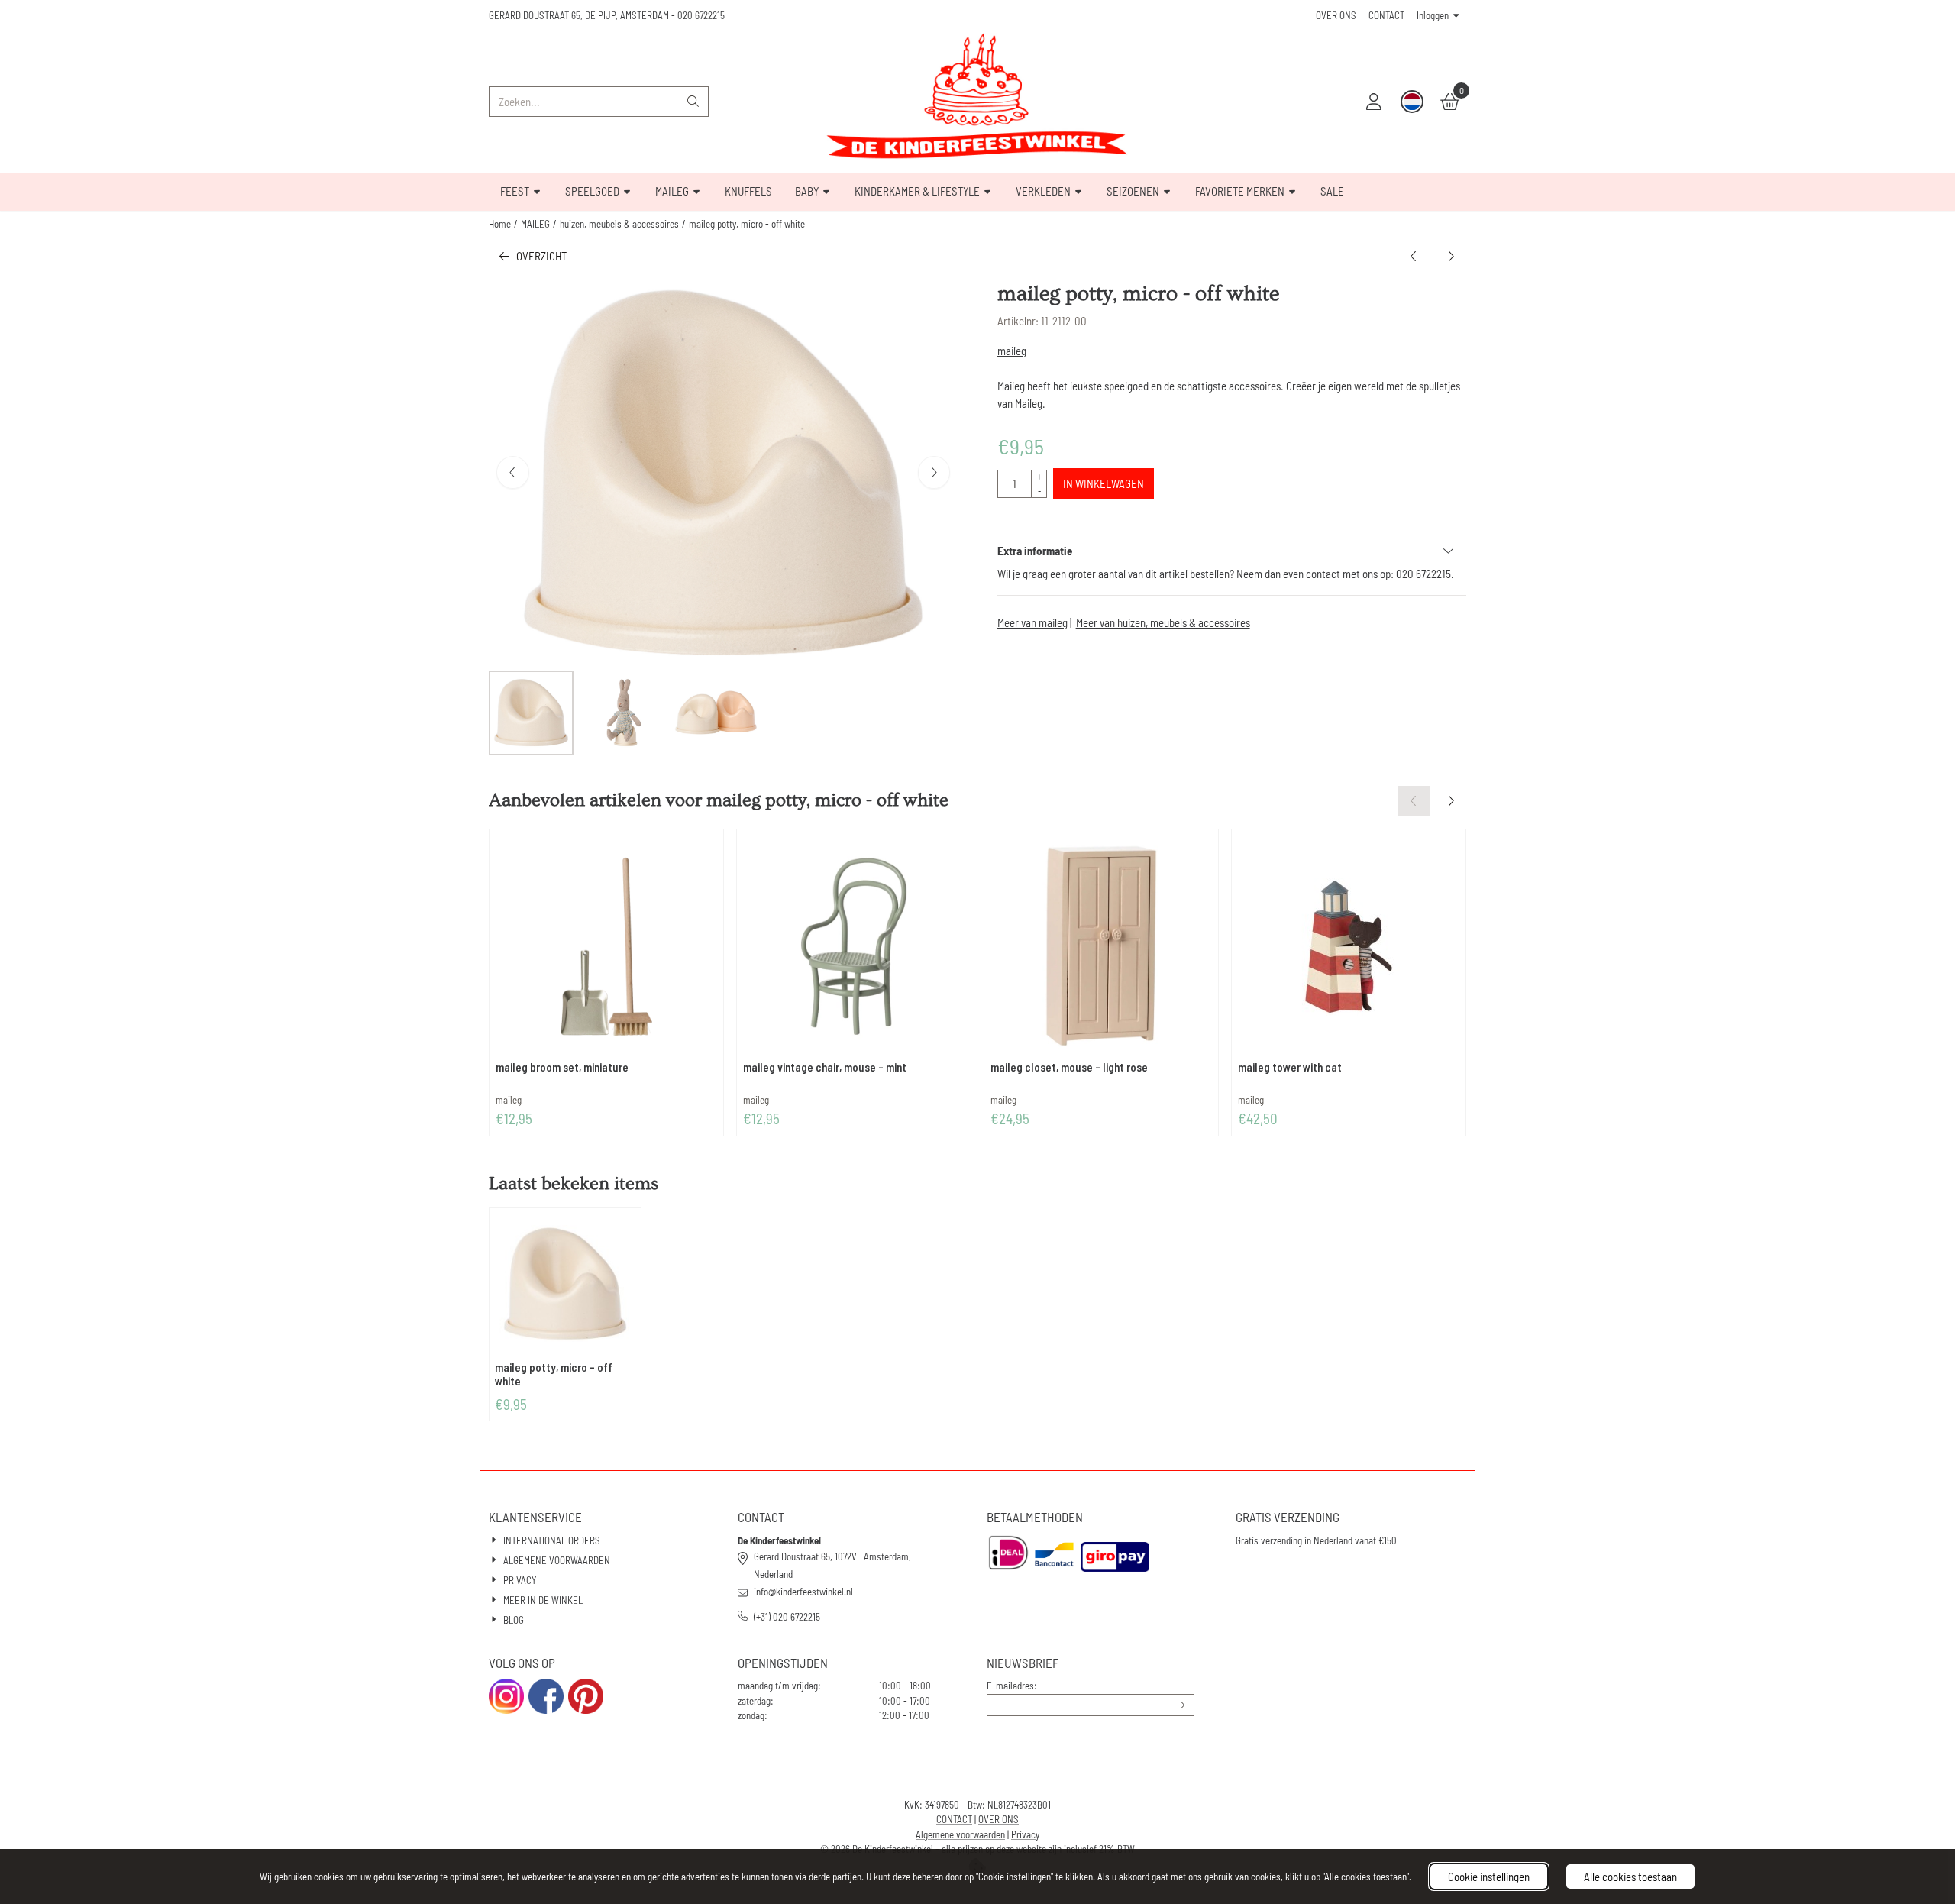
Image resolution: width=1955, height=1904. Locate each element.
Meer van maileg (1032, 622)
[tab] (1232, 551)
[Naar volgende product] (1451, 256)
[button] (1374, 102)
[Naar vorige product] (1414, 256)
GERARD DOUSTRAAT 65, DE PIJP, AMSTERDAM (579, 15)
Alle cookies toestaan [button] (1630, 1877)
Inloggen (1433, 15)
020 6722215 (701, 15)
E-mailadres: (1012, 1686)
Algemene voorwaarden (960, 1834)
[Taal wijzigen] (1412, 102)
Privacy (1025, 1834)
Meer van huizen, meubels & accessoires (1163, 622)
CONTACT (1386, 15)
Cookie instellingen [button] (1489, 1877)
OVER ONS (1336, 15)
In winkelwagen (1104, 483)
